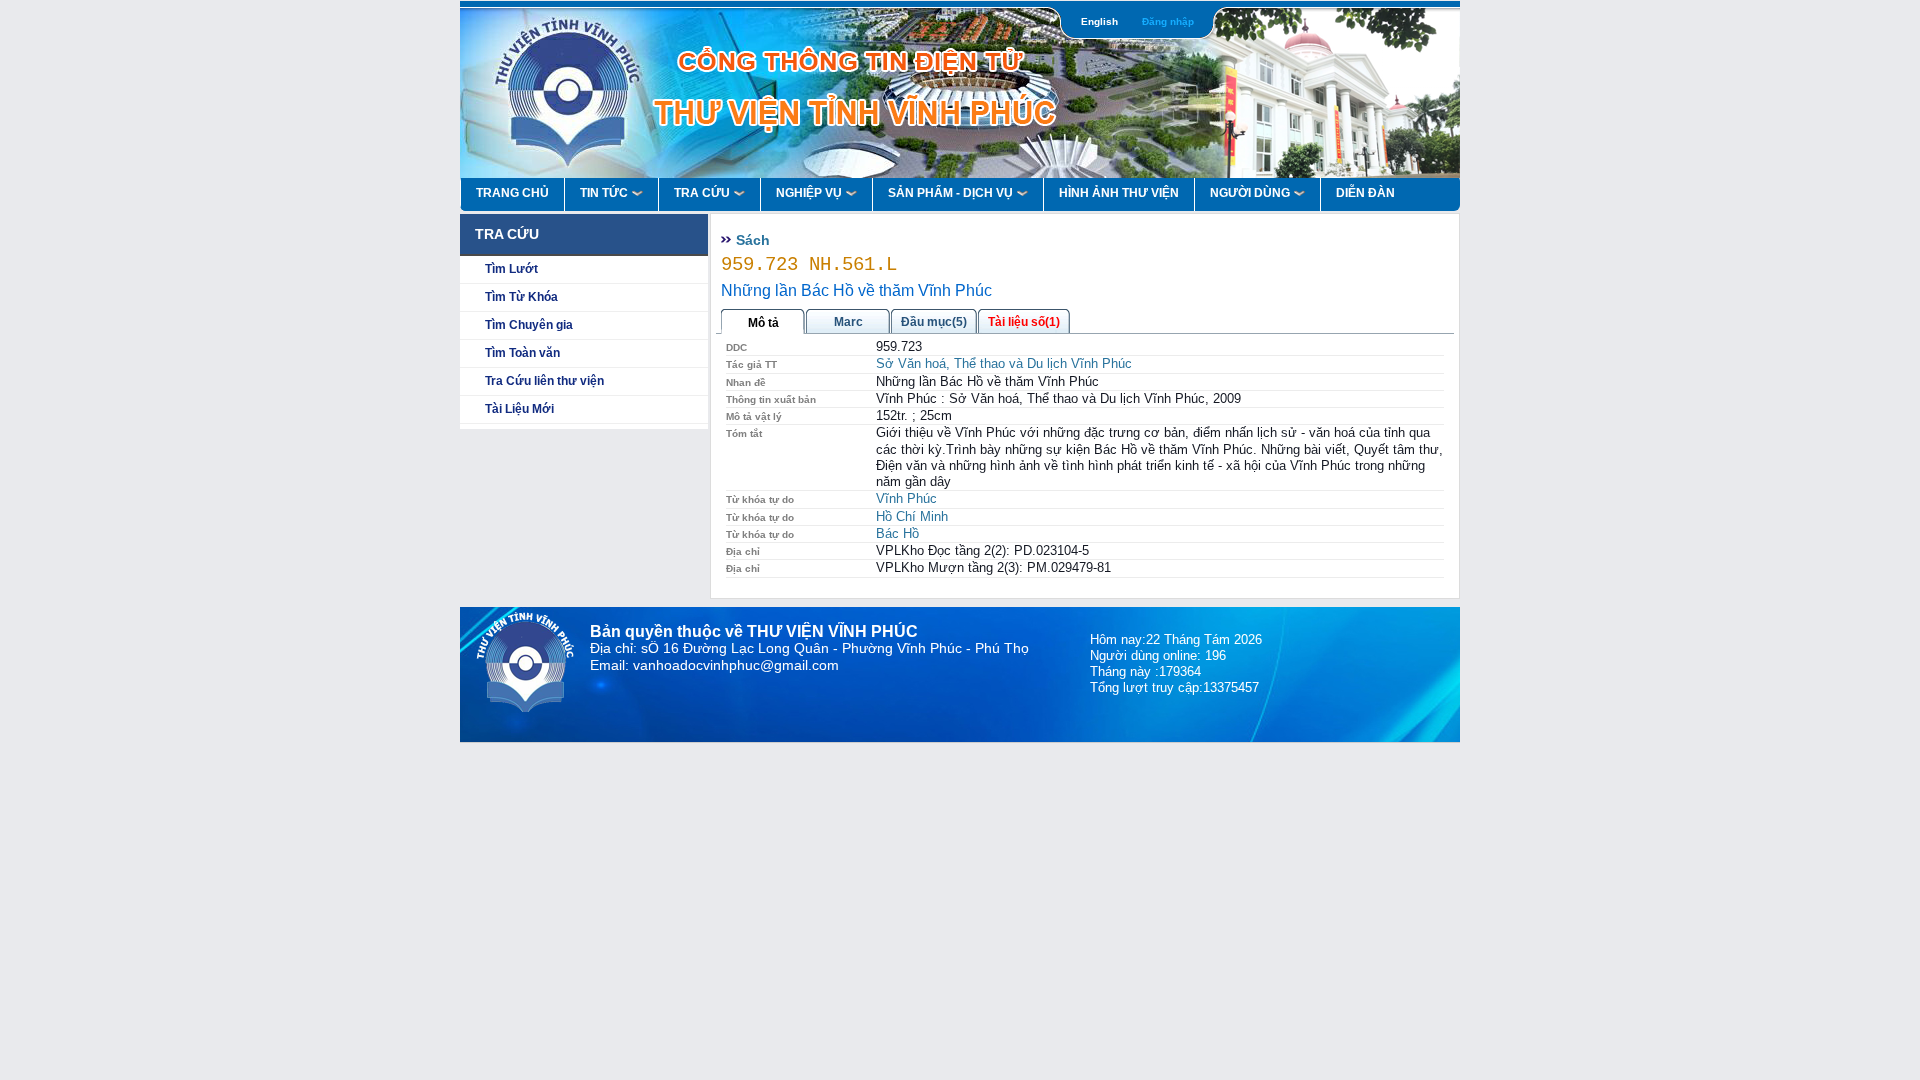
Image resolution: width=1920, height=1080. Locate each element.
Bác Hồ (897, 533)
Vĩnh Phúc (906, 498)
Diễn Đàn (1365, 193)
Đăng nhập (1168, 21)
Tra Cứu (702, 193)
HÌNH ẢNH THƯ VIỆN (1119, 193)
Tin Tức (604, 193)
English (1099, 21)
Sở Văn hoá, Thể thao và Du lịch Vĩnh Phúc (1004, 363)
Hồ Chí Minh (912, 516)
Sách (753, 240)
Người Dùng (1250, 193)
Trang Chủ (512, 193)
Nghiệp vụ (809, 193)
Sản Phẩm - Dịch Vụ (950, 193)
